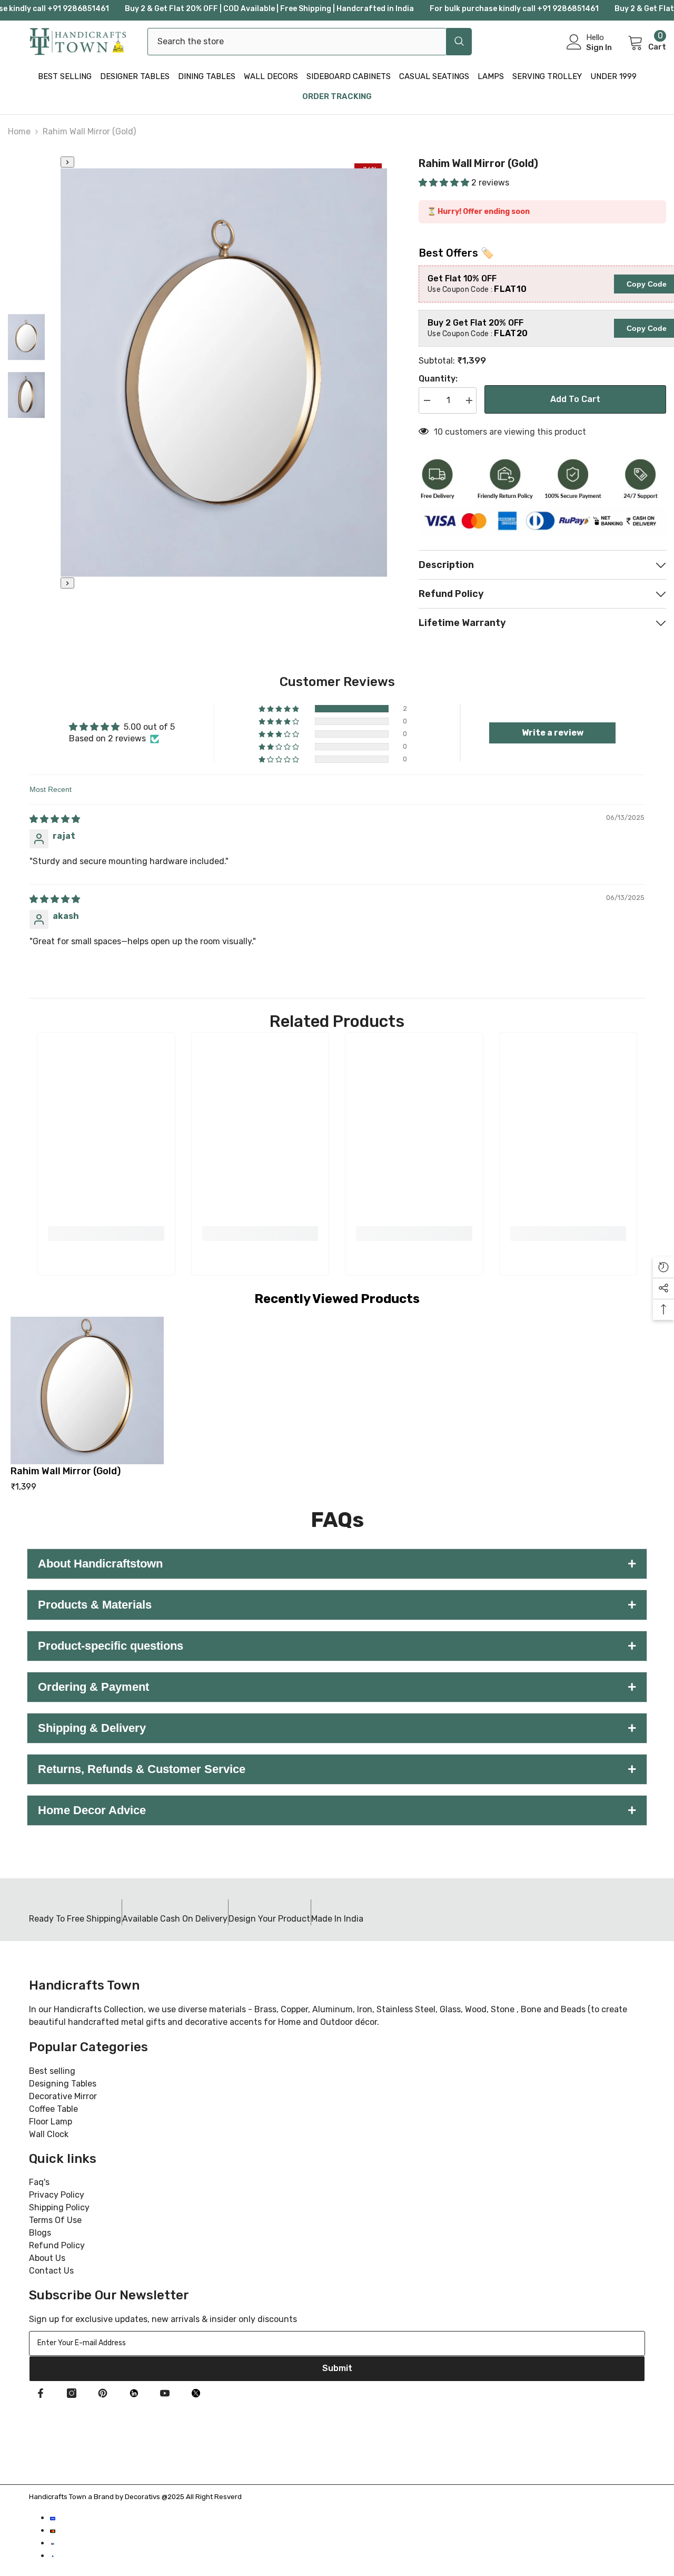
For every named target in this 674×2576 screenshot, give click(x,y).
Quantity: (438, 379)
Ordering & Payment (337, 1687)
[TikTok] (134, 2393)
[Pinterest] (103, 2393)
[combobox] (297, 42)
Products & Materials (337, 1605)
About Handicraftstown (337, 1564)
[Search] (310, 42)
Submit (337, 2368)
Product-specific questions (337, 1646)
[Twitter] (196, 2393)
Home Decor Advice (337, 1810)
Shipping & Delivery (337, 1728)
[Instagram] (72, 2393)
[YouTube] (165, 2393)
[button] (445, 183)
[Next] (67, 583)
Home (19, 131)
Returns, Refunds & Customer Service (337, 1769)
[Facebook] (41, 2393)
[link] (106, 1233)
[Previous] (67, 162)
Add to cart (575, 399)
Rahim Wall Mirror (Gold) (66, 1471)
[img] (55, 819)
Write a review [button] (553, 733)
